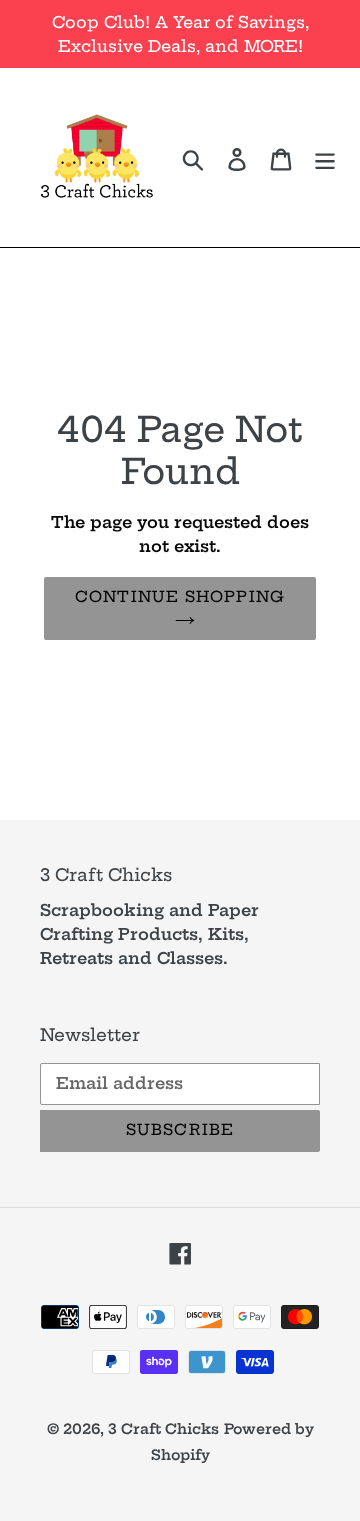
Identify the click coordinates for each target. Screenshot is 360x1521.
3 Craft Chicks (163, 1429)
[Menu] (325, 157)
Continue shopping (180, 596)
